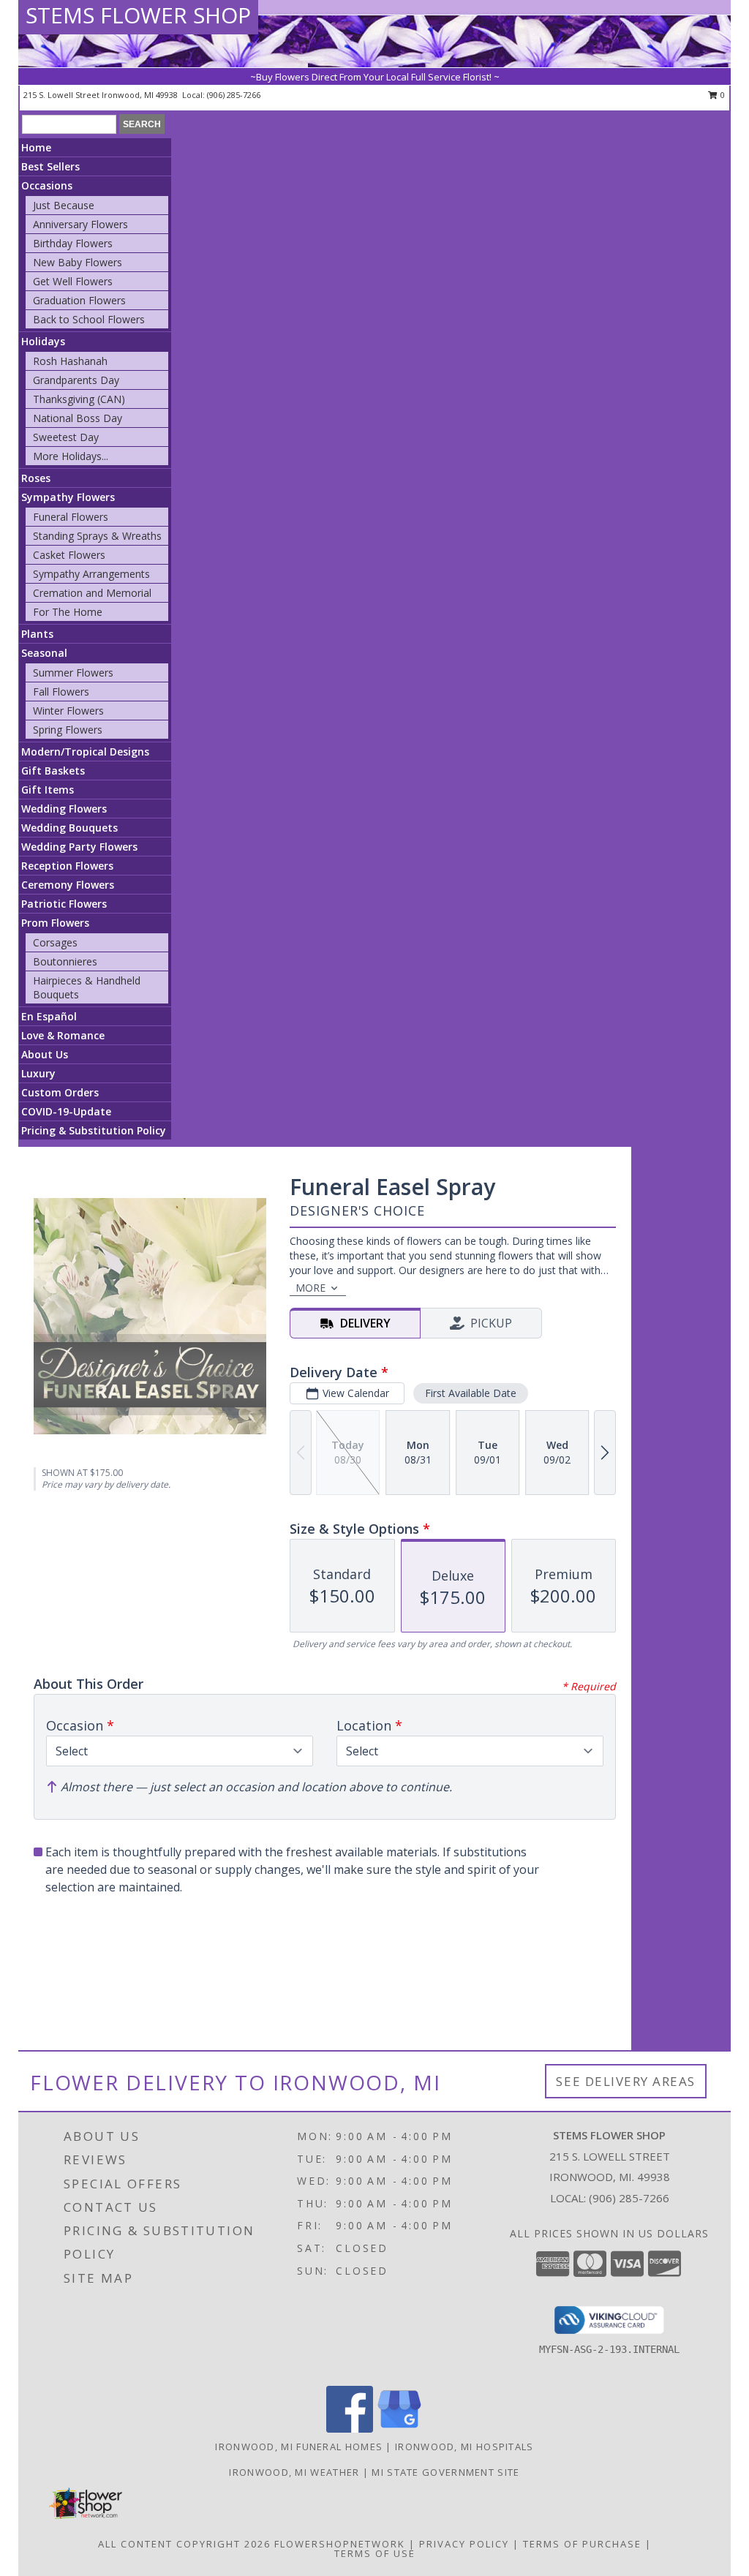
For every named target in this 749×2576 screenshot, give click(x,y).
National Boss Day (78, 418)
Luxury (38, 1073)
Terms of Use (375, 2553)
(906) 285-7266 (234, 95)
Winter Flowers (68, 711)
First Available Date (471, 1393)
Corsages (55, 942)
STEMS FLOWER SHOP (138, 15)
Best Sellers (50, 166)
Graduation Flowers (79, 300)
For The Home (68, 612)
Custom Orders (60, 1092)
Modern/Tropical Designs (85, 752)
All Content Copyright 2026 (184, 2544)
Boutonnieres (65, 961)
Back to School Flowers (89, 319)
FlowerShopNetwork (340, 2544)
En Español (49, 1016)
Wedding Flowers (64, 809)
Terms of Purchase (582, 2544)
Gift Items (48, 790)
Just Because (64, 205)
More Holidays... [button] (71, 456)
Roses (36, 478)
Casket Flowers (69, 555)
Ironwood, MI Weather (294, 2472)
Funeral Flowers (71, 517)
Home (36, 147)
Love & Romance (63, 1035)
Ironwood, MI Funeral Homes (299, 2447)
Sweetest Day (66, 437)
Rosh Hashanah (70, 361)
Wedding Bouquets (69, 828)
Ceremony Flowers (68, 885)
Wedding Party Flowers (79, 847)
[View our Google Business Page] (399, 2429)
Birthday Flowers (73, 243)
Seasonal (44, 653)
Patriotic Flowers (64, 904)
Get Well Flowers (73, 281)
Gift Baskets (53, 771)
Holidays (43, 341)
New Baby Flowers (78, 262)
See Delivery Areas (626, 2081)
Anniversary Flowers (80, 224)
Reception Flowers (67, 866)
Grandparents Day (76, 380)
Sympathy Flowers (68, 497)
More (310, 1288)
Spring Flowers (68, 730)
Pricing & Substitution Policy (94, 1130)
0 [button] (722, 95)
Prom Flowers (55, 923)
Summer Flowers (73, 673)
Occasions (47, 185)
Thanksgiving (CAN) (79, 399)
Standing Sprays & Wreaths (97, 536)
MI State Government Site (445, 2472)
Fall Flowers (61, 692)
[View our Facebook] (350, 2429)
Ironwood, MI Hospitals (464, 2447)
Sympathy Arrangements (91, 574)
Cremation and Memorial (92, 593)
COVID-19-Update (66, 1111)
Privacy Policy (464, 2544)
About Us (45, 1054)
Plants (37, 634)
